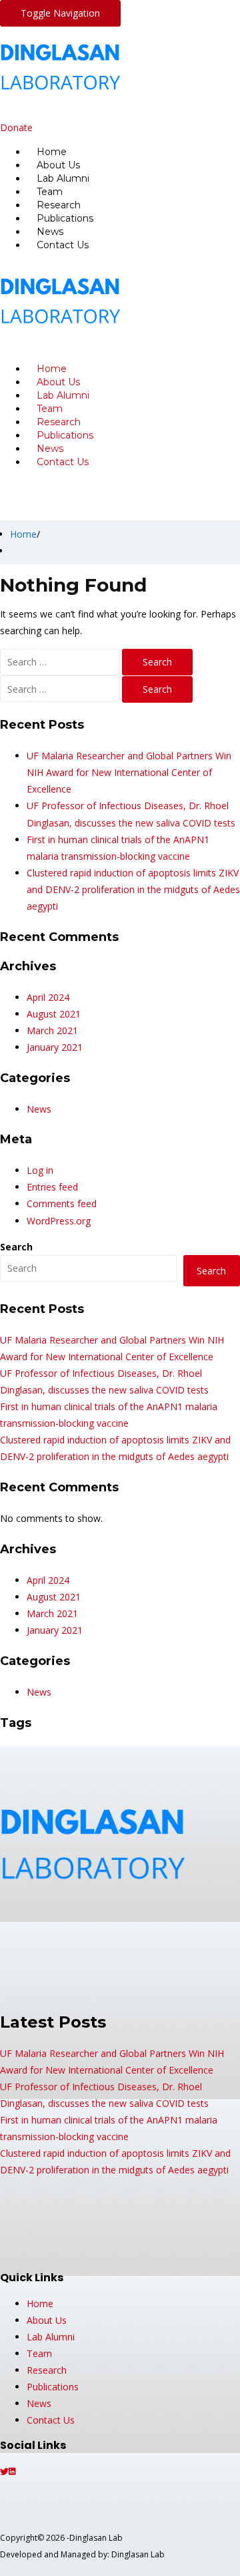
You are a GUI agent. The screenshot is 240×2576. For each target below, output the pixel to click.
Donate (16, 127)
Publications (53, 2387)
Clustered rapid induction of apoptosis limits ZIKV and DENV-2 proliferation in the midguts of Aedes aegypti (133, 889)
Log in (40, 1170)
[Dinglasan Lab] (78, 111)
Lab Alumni (51, 2337)
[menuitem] (133, 152)
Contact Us (63, 245)
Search (16, 1247)
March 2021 (52, 1030)
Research (47, 2370)
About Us (47, 2320)
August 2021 (54, 1014)
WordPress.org (59, 1221)
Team (39, 2353)
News (39, 1109)
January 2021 (55, 1047)
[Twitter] (4, 2471)
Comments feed (62, 1203)
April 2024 (48, 997)
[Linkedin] (12, 2471)
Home (23, 534)
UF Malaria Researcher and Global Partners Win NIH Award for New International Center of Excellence (129, 772)
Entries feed (52, 1187)
